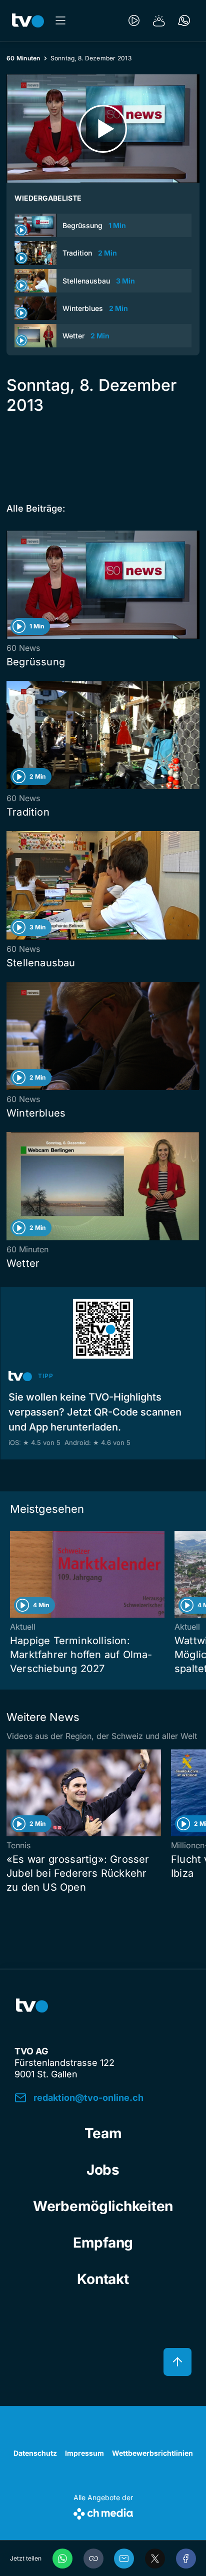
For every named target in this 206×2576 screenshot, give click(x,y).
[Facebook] (186, 2559)
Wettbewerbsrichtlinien (152, 2453)
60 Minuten (23, 58)
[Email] (124, 2559)
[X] (155, 2559)
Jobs (103, 2170)
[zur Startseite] (28, 20)
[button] (93, 2559)
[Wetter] (159, 20)
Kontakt (103, 2279)
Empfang (103, 2243)
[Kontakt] (184, 20)
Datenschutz (35, 2453)
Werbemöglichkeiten (103, 2206)
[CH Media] (103, 2512)
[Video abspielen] (103, 129)
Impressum (84, 2453)
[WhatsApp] (62, 2559)
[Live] (134, 20)
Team (103, 2133)
